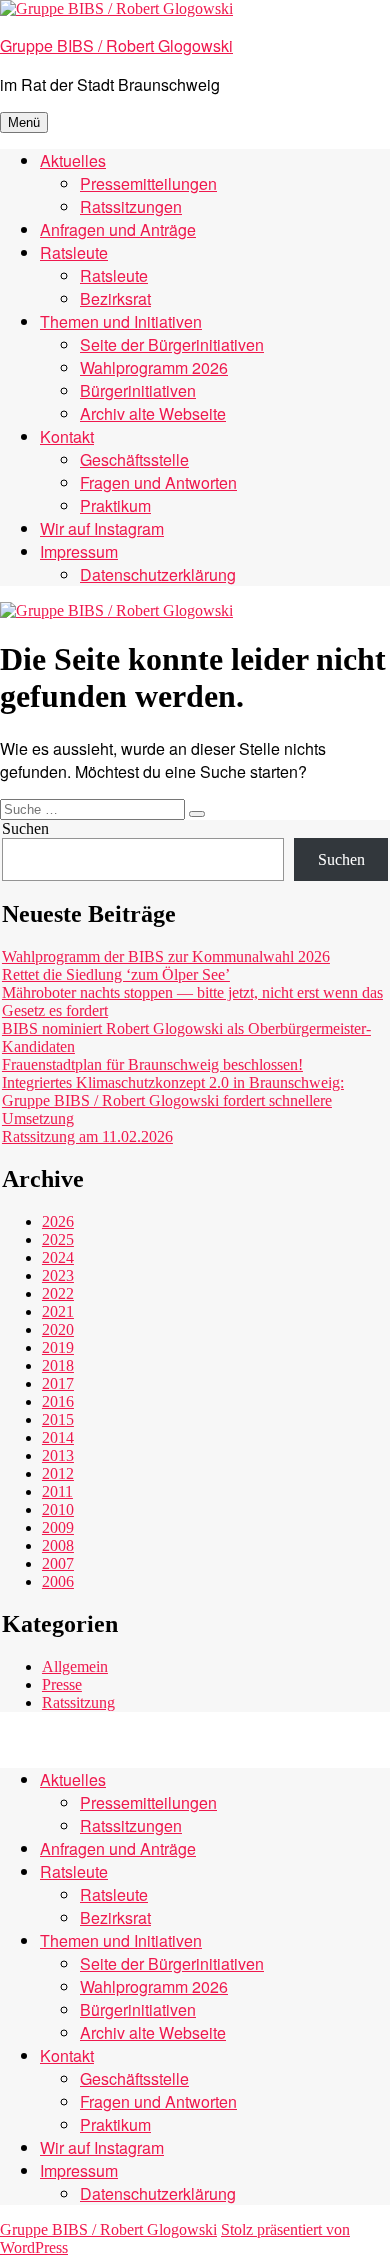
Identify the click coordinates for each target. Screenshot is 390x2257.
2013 (58, 1455)
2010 (58, 1509)
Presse (62, 1684)
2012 (58, 1473)
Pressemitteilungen (148, 183)
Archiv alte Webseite (153, 413)
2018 (58, 1365)
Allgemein (75, 1666)
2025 (58, 1239)
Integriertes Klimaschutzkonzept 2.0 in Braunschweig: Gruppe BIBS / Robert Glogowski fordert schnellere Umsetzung (173, 1100)
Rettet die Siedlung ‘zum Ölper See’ (116, 974)
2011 (57, 1491)
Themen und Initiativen (121, 321)
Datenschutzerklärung (158, 574)
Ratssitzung (78, 1702)
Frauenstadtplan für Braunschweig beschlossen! (152, 1064)
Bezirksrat (115, 298)
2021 (58, 1311)
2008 (58, 1545)
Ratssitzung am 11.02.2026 (87, 1136)
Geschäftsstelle (134, 459)
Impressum (79, 551)
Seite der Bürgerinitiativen (172, 344)
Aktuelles (73, 160)
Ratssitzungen (131, 206)
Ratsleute (74, 252)
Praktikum (115, 505)
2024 (58, 1257)
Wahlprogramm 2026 (154, 367)
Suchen (25, 828)
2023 (58, 1275)
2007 (58, 1563)
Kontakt (67, 436)
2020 (58, 1329)
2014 (58, 1437)
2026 (58, 1221)
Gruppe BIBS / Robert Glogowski (116, 45)
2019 (58, 1347)
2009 (58, 1527)
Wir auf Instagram (102, 528)
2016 (58, 1401)
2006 (58, 1581)
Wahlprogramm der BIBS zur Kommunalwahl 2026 (166, 956)
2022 (58, 1293)
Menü (24, 122)
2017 (58, 1383)
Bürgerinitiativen (138, 390)
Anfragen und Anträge (118, 229)
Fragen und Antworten (158, 482)
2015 (58, 1419)
